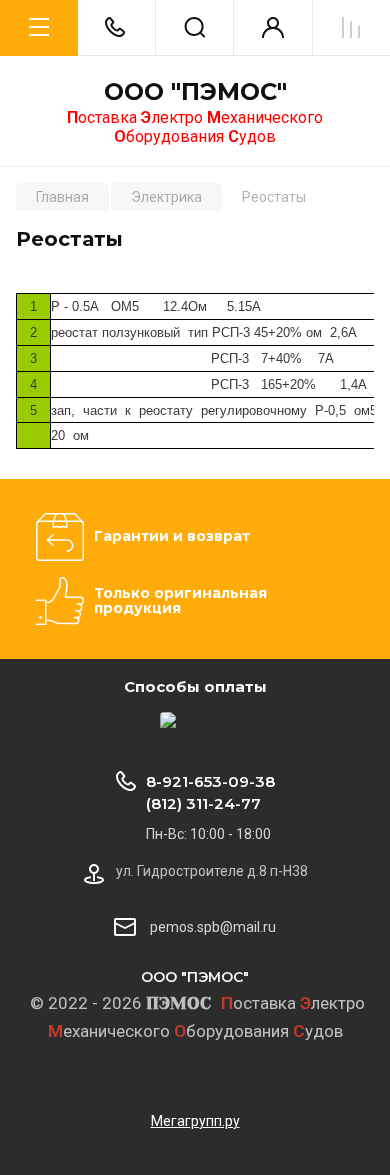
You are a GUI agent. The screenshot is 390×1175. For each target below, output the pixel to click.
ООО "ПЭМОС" (195, 92)
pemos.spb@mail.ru (213, 927)
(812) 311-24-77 (203, 803)
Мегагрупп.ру (195, 1121)
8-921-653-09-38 (210, 781)
